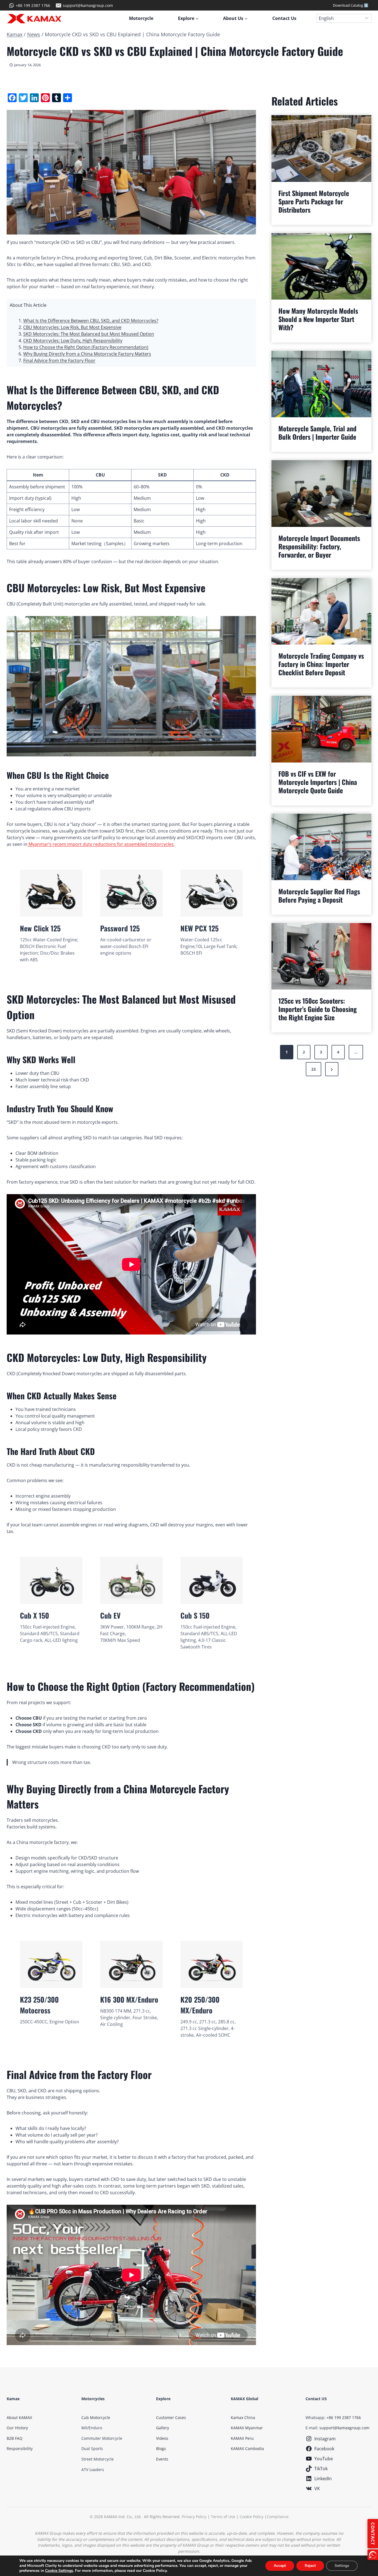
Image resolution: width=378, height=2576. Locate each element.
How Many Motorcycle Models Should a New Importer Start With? (318, 319)
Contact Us (284, 18)
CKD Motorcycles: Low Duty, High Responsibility (73, 341)
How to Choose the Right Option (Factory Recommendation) (86, 347)
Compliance (278, 2517)
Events (162, 2459)
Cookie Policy (252, 2517)
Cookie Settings (59, 2571)
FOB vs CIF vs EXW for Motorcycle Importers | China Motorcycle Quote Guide (318, 782)
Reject (310, 2566)
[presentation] (321, 148)
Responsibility (20, 2449)
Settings (342, 2566)
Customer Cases (171, 2417)
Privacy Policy (194, 2517)
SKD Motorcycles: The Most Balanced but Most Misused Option (89, 334)
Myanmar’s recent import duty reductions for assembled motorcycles (101, 844)
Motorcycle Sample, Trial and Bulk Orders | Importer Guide (317, 432)
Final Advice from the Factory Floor (59, 360)
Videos (162, 2438)
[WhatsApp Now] (373, 2555)
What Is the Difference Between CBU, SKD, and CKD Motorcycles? (91, 321)
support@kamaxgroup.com (344, 2428)
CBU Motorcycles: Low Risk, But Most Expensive (72, 327)
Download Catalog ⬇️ (351, 5)
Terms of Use (223, 2517)
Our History (17, 2428)
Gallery (163, 2428)
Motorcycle (141, 18)
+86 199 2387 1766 (344, 2417)
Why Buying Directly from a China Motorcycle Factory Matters (87, 354)
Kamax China (243, 2417)
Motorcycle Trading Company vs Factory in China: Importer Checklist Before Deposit (321, 664)
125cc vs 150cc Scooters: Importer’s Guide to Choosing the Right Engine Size (318, 1009)
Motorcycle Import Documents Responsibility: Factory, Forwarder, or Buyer (319, 546)
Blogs (161, 2449)
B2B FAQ (15, 2438)
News (34, 34)
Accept (280, 2566)
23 (314, 1069)
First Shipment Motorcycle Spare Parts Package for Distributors (314, 201)
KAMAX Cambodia (247, 2449)
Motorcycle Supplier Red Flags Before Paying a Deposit (319, 895)
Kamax (15, 34)
